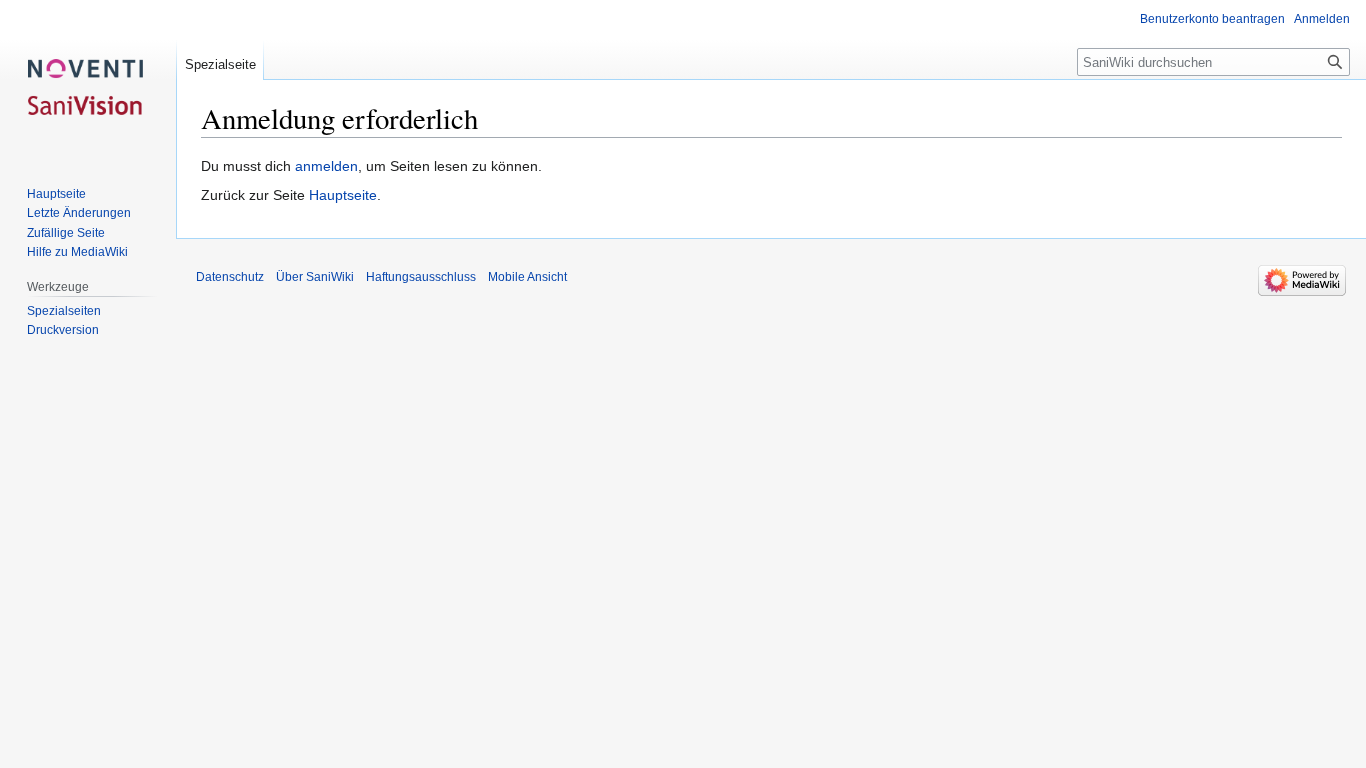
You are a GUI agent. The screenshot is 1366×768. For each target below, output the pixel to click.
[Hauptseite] (88, 80)
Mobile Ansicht (527, 277)
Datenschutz (230, 277)
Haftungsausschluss (421, 277)
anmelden (326, 166)
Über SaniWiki (315, 277)
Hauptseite (343, 195)
